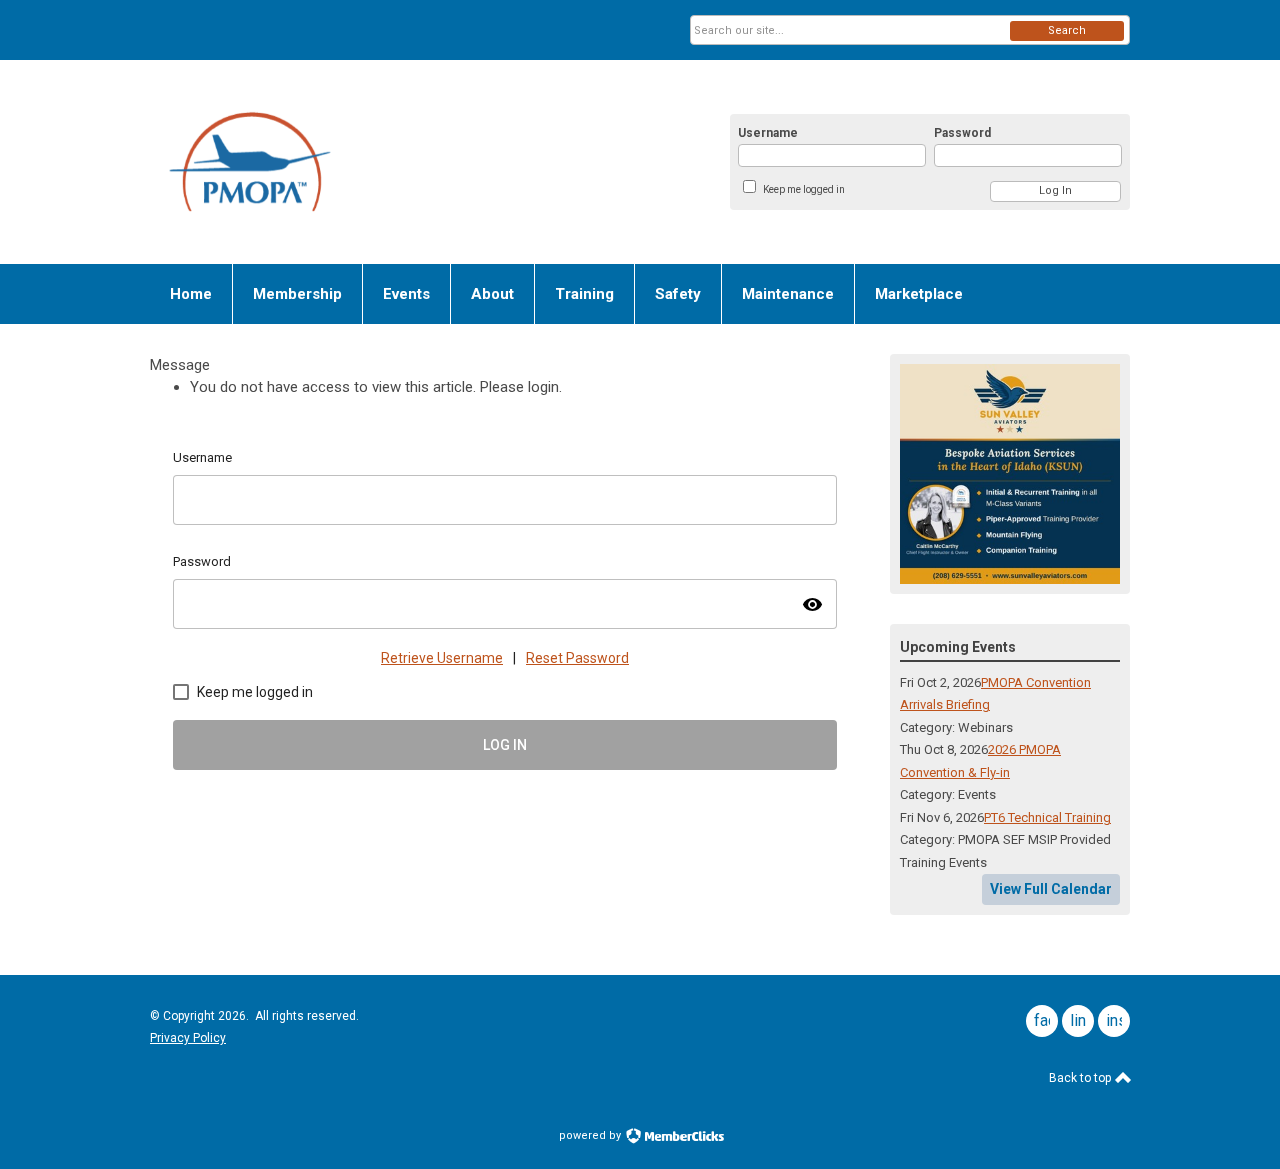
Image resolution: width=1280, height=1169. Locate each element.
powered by (591, 1135)
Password (962, 133)
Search (1067, 30)
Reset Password (577, 658)
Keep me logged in (804, 189)
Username (768, 133)
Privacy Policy (188, 1038)
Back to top (1081, 1078)
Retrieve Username (442, 658)
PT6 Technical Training (1047, 817)
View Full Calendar (1051, 889)
